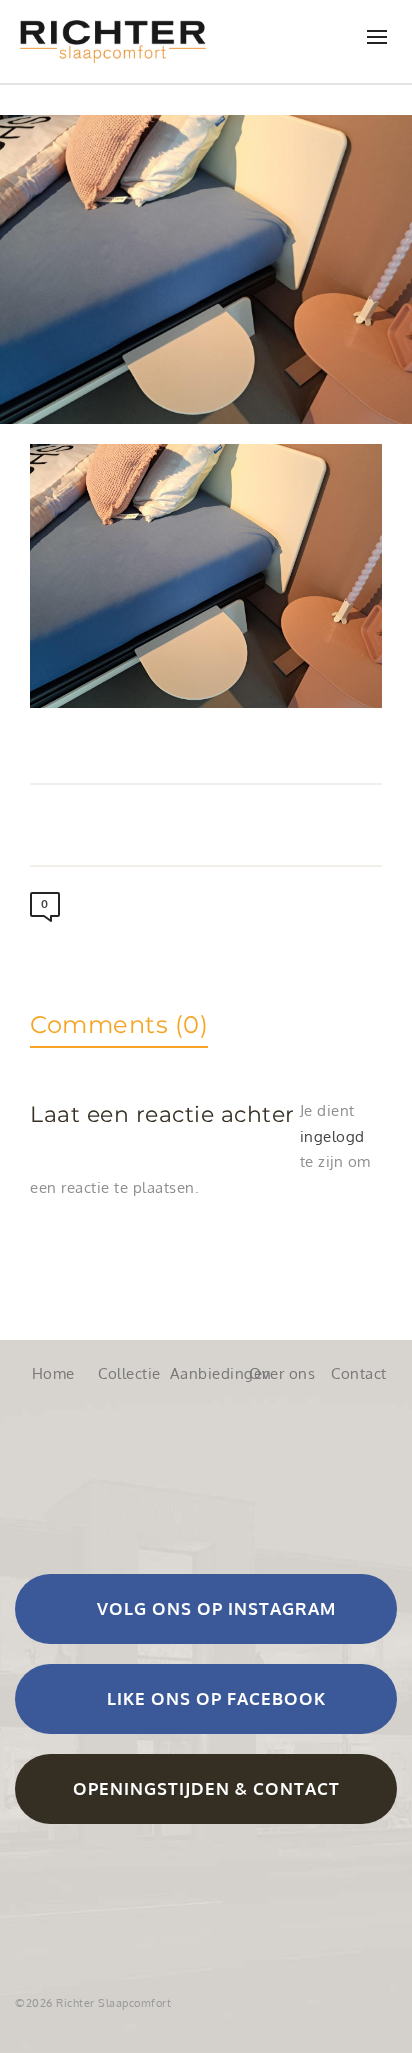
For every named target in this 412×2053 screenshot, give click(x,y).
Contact (359, 1373)
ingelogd (332, 1136)
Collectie (129, 1373)
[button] (206, 1609)
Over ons (282, 1373)
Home (53, 1373)
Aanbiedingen (206, 1373)
